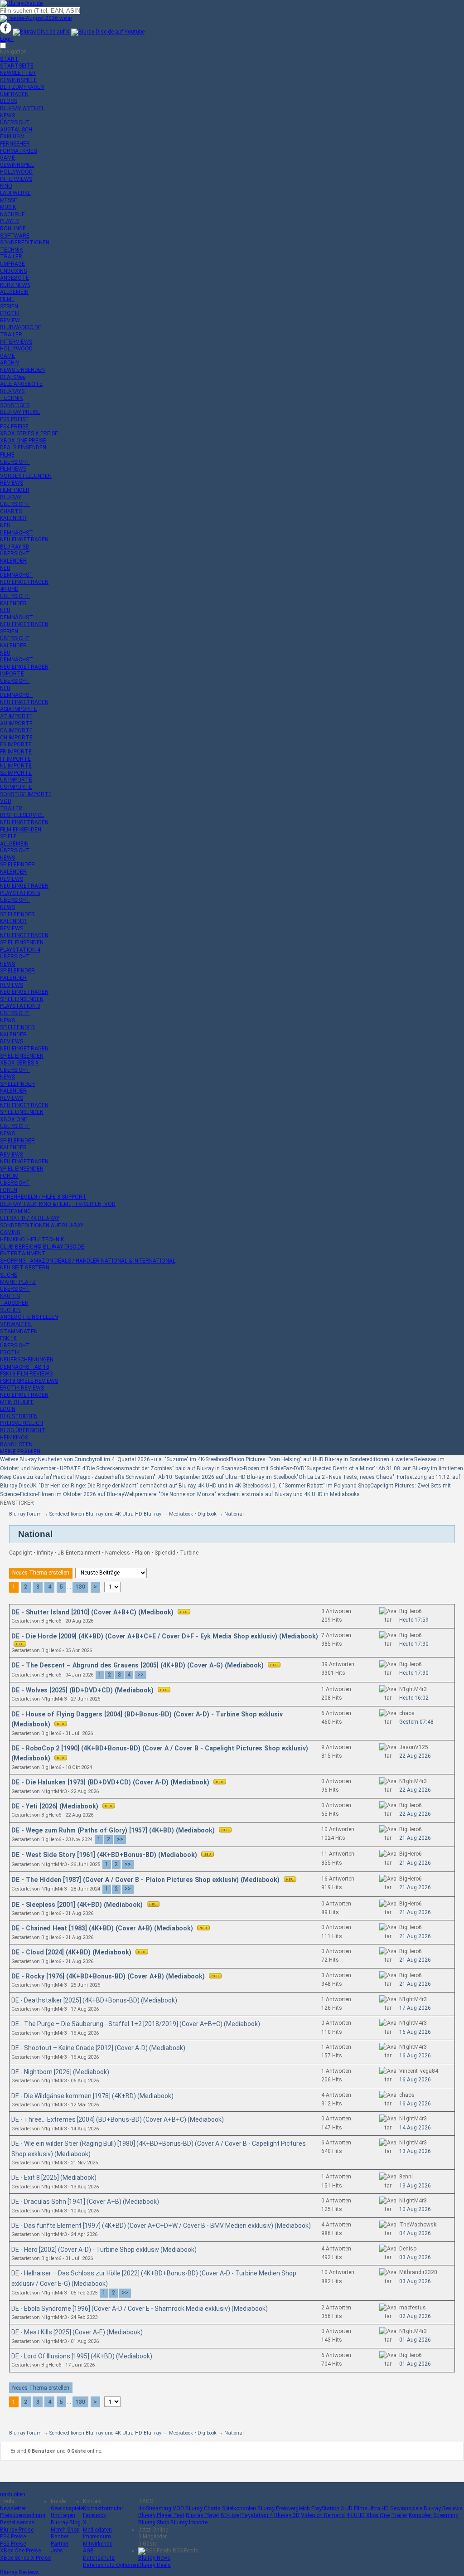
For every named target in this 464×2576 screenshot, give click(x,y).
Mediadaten (97, 2530)
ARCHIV (10, 363)
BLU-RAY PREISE (20, 412)
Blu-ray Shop (154, 2523)
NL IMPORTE (16, 766)
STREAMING (15, 1211)
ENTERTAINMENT (23, 1254)
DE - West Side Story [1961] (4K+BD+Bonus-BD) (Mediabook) (105, 1855)
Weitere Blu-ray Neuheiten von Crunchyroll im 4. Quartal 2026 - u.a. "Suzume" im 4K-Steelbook (114, 1459)
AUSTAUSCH (16, 130)
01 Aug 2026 (415, 2340)
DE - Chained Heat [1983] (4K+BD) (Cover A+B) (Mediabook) (103, 1928)
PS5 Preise (13, 2544)
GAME (7, 158)
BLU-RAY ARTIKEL (22, 108)
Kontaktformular (103, 2508)
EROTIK (10, 313)
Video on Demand (323, 2515)
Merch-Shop (65, 2530)
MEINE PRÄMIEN (20, 1452)
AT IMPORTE (16, 716)
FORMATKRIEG (19, 151)
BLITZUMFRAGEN (22, 87)
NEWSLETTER (18, 73)
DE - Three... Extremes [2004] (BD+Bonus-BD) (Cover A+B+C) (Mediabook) (118, 2119)
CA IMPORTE (16, 730)
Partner (60, 2544)
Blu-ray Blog (66, 2523)
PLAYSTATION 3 (20, 1006)
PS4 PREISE (14, 427)
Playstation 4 (256, 2515)
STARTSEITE (17, 66)
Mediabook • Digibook (193, 1514)
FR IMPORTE (16, 752)
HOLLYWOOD (16, 172)
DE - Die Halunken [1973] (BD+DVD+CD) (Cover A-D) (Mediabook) (111, 1782)
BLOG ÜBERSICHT (23, 1430)
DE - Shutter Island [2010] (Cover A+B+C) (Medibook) (93, 1612)
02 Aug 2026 (415, 2316)
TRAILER (11, 257)
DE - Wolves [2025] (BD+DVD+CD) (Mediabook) (83, 1690)
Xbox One (378, 2515)
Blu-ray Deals (155, 2565)
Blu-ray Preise (17, 2530)
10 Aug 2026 (415, 2209)
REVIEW (10, 321)
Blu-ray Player (203, 2515)
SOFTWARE (15, 236)
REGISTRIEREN (19, 1416)
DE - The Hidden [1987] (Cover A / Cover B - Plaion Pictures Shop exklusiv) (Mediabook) (146, 1880)
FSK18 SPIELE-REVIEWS (29, 1381)
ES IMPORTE (16, 744)
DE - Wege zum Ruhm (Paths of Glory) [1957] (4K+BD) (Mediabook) (114, 1830)
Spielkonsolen (239, 2508)
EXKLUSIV (12, 136)
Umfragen (63, 2515)
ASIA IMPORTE (19, 709)
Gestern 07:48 (416, 1722)
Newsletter (13, 2508)
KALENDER (13, 518)
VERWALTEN (16, 1324)
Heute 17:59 (414, 1620)
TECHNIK (11, 250)
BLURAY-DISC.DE (21, 327)
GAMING (10, 1232)
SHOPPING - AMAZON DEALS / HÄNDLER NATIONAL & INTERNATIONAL (88, 1261)
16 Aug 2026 (415, 2032)
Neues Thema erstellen (41, 1573)
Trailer (399, 2515)
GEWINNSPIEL (17, 165)
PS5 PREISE (14, 419)
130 (80, 1587)
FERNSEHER (15, 144)
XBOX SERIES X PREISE (29, 433)
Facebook (94, 2515)
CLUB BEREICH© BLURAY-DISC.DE (42, 1247)
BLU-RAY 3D (15, 547)
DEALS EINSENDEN (23, 447)
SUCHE (9, 1275)
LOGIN (8, 1409)
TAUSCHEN (14, 1303)
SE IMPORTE (16, 773)
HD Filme (356, 2508)
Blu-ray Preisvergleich (284, 2508)
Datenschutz (99, 2558)
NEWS (7, 116)
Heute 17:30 (414, 1644)
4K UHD (355, 2515)
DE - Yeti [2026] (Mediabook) (56, 1806)
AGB (88, 2551)
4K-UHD (9, 589)
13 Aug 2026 (415, 2151)
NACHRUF (12, 214)
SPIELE (8, 836)
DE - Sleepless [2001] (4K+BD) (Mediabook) (78, 1905)
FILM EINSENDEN (21, 830)
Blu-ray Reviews (443, 2508)
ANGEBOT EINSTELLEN (29, 1317)
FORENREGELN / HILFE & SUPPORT (43, 1197)
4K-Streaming (155, 2508)
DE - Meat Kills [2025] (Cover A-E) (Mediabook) (77, 2332)
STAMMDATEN (19, 1332)
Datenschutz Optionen (111, 2565)
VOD (6, 801)
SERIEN (9, 306)
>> (140, 1675)
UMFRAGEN (14, 94)
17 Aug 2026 (415, 2008)
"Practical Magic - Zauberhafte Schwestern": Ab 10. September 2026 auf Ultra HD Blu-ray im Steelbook (174, 1477)
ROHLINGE (13, 228)
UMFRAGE (12, 264)
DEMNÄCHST (17, 533)
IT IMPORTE (15, 759)
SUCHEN (10, 1310)
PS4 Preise (13, 2537)
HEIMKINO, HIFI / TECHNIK (32, 1239)
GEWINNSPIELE (19, 80)
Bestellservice (17, 2523)
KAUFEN (10, 1296)
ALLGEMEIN (14, 292)
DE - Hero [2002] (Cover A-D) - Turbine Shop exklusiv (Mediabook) (104, 2250)
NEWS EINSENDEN (22, 370)
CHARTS (11, 511)
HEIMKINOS (14, 1438)
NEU (5, 525)
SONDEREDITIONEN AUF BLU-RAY (42, 1225)
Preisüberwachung (23, 2515)
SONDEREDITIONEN (25, 243)
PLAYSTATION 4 (20, 950)
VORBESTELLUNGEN (26, 476)
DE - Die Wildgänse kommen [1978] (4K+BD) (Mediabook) (92, 2096)
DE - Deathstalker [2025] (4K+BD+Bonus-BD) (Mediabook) (94, 2000)
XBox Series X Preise (25, 2558)
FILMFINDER (15, 490)
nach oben (13, 2494)
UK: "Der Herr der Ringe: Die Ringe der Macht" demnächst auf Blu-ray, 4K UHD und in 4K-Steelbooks (149, 1486)
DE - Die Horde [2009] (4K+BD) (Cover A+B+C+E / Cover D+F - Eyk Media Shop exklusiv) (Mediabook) (165, 1636)
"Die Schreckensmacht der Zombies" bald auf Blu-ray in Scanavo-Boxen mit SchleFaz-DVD (195, 1468)
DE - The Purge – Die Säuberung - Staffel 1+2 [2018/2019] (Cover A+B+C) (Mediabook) (136, 2024)
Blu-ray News (154, 2558)
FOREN (9, 1190)
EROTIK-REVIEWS (22, 1388)
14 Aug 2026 (415, 2128)
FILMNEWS (13, 469)
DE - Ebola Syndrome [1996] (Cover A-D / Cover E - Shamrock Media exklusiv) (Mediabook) (140, 2309)
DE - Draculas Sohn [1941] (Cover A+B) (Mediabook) (85, 2202)
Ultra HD (379, 2508)
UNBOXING (14, 271)
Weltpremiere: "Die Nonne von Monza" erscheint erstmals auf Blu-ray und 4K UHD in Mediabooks (242, 1494)
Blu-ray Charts (203, 2508)
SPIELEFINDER (17, 865)
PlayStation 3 (328, 2508)
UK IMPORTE (16, 780)
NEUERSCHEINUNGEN (27, 1360)
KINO (6, 186)
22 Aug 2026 (415, 1756)
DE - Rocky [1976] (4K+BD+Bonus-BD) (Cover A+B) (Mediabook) (109, 1976)
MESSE (9, 200)
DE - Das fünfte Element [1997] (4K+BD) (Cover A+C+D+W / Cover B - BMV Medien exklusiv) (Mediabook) (161, 2226)
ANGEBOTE (14, 278)
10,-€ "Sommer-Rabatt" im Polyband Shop (320, 1486)
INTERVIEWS (16, 179)
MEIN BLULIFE (17, 1402)
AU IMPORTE (16, 724)
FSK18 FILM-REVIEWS (26, 1374)
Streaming (446, 2515)
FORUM (9, 1176)
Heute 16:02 (414, 1698)
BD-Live (230, 2515)
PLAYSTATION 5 (20, 893)
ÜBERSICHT (15, 122)
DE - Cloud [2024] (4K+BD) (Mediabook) (72, 1952)
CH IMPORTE (16, 738)
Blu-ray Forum (25, 1514)
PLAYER (10, 221)
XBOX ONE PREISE (23, 441)
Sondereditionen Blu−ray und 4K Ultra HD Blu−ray (105, 1514)
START (9, 59)
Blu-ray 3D (287, 2515)
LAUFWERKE (15, 193)
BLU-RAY (11, 497)
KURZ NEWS (15, 285)
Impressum (97, 2537)
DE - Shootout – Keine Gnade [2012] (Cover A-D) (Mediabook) (98, 2048)
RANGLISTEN (16, 1444)
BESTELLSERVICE (22, 815)
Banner (60, 2537)
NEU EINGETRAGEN (24, 540)
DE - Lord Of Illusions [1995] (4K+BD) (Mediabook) (82, 2356)
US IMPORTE (16, 787)
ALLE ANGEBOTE (21, 384)
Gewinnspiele (67, 2508)
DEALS (13, 377)
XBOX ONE (14, 1119)
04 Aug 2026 (415, 2233)
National (234, 1514)
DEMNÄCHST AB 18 (25, 1367)
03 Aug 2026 (415, 2257)
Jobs (57, 2551)
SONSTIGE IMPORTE (26, 794)
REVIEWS (12, 483)
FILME (7, 299)
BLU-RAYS (12, 391)
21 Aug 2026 (415, 1838)
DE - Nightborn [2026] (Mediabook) (60, 2072)
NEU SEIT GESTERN (25, 1268)
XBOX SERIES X (19, 1063)
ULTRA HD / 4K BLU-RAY (30, 1218)
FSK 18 (8, 1338)
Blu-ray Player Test (161, 2515)
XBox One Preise (20, 2551)
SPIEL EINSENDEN (22, 943)
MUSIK (8, 207)
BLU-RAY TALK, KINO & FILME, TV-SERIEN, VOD (58, 1204)
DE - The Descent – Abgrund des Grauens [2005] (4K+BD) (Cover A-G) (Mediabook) (138, 1665)
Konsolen (420, 2515)
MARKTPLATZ (18, 1282)
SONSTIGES (15, 405)
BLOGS (9, 101)
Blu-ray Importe (189, 2523)
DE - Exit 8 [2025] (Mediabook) (54, 2177)
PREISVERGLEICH (22, 1423)
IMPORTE (12, 674)
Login (7, 39)
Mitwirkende (98, 2544)
